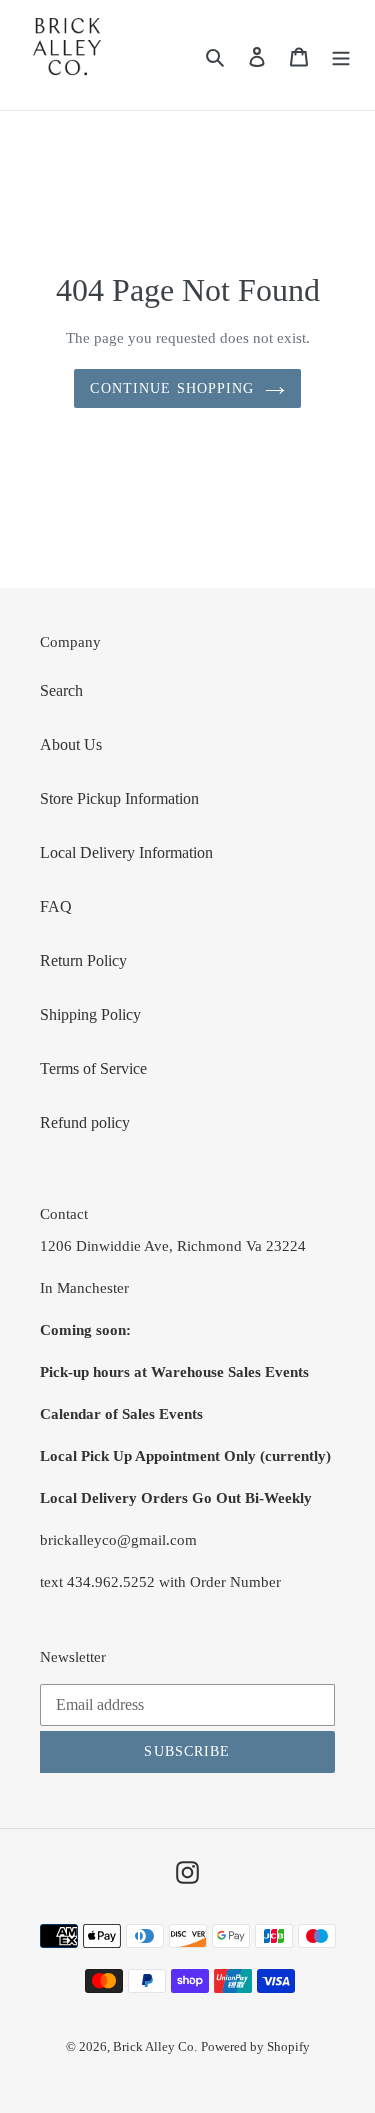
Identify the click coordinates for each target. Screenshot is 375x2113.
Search (61, 690)
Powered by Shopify (255, 2046)
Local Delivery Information (126, 852)
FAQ (56, 906)
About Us (71, 744)
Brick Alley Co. (155, 2046)
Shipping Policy (90, 1014)
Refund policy (85, 1122)
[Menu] (341, 55)
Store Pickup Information (119, 798)
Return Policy (83, 960)
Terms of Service (93, 1068)
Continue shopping (172, 388)
